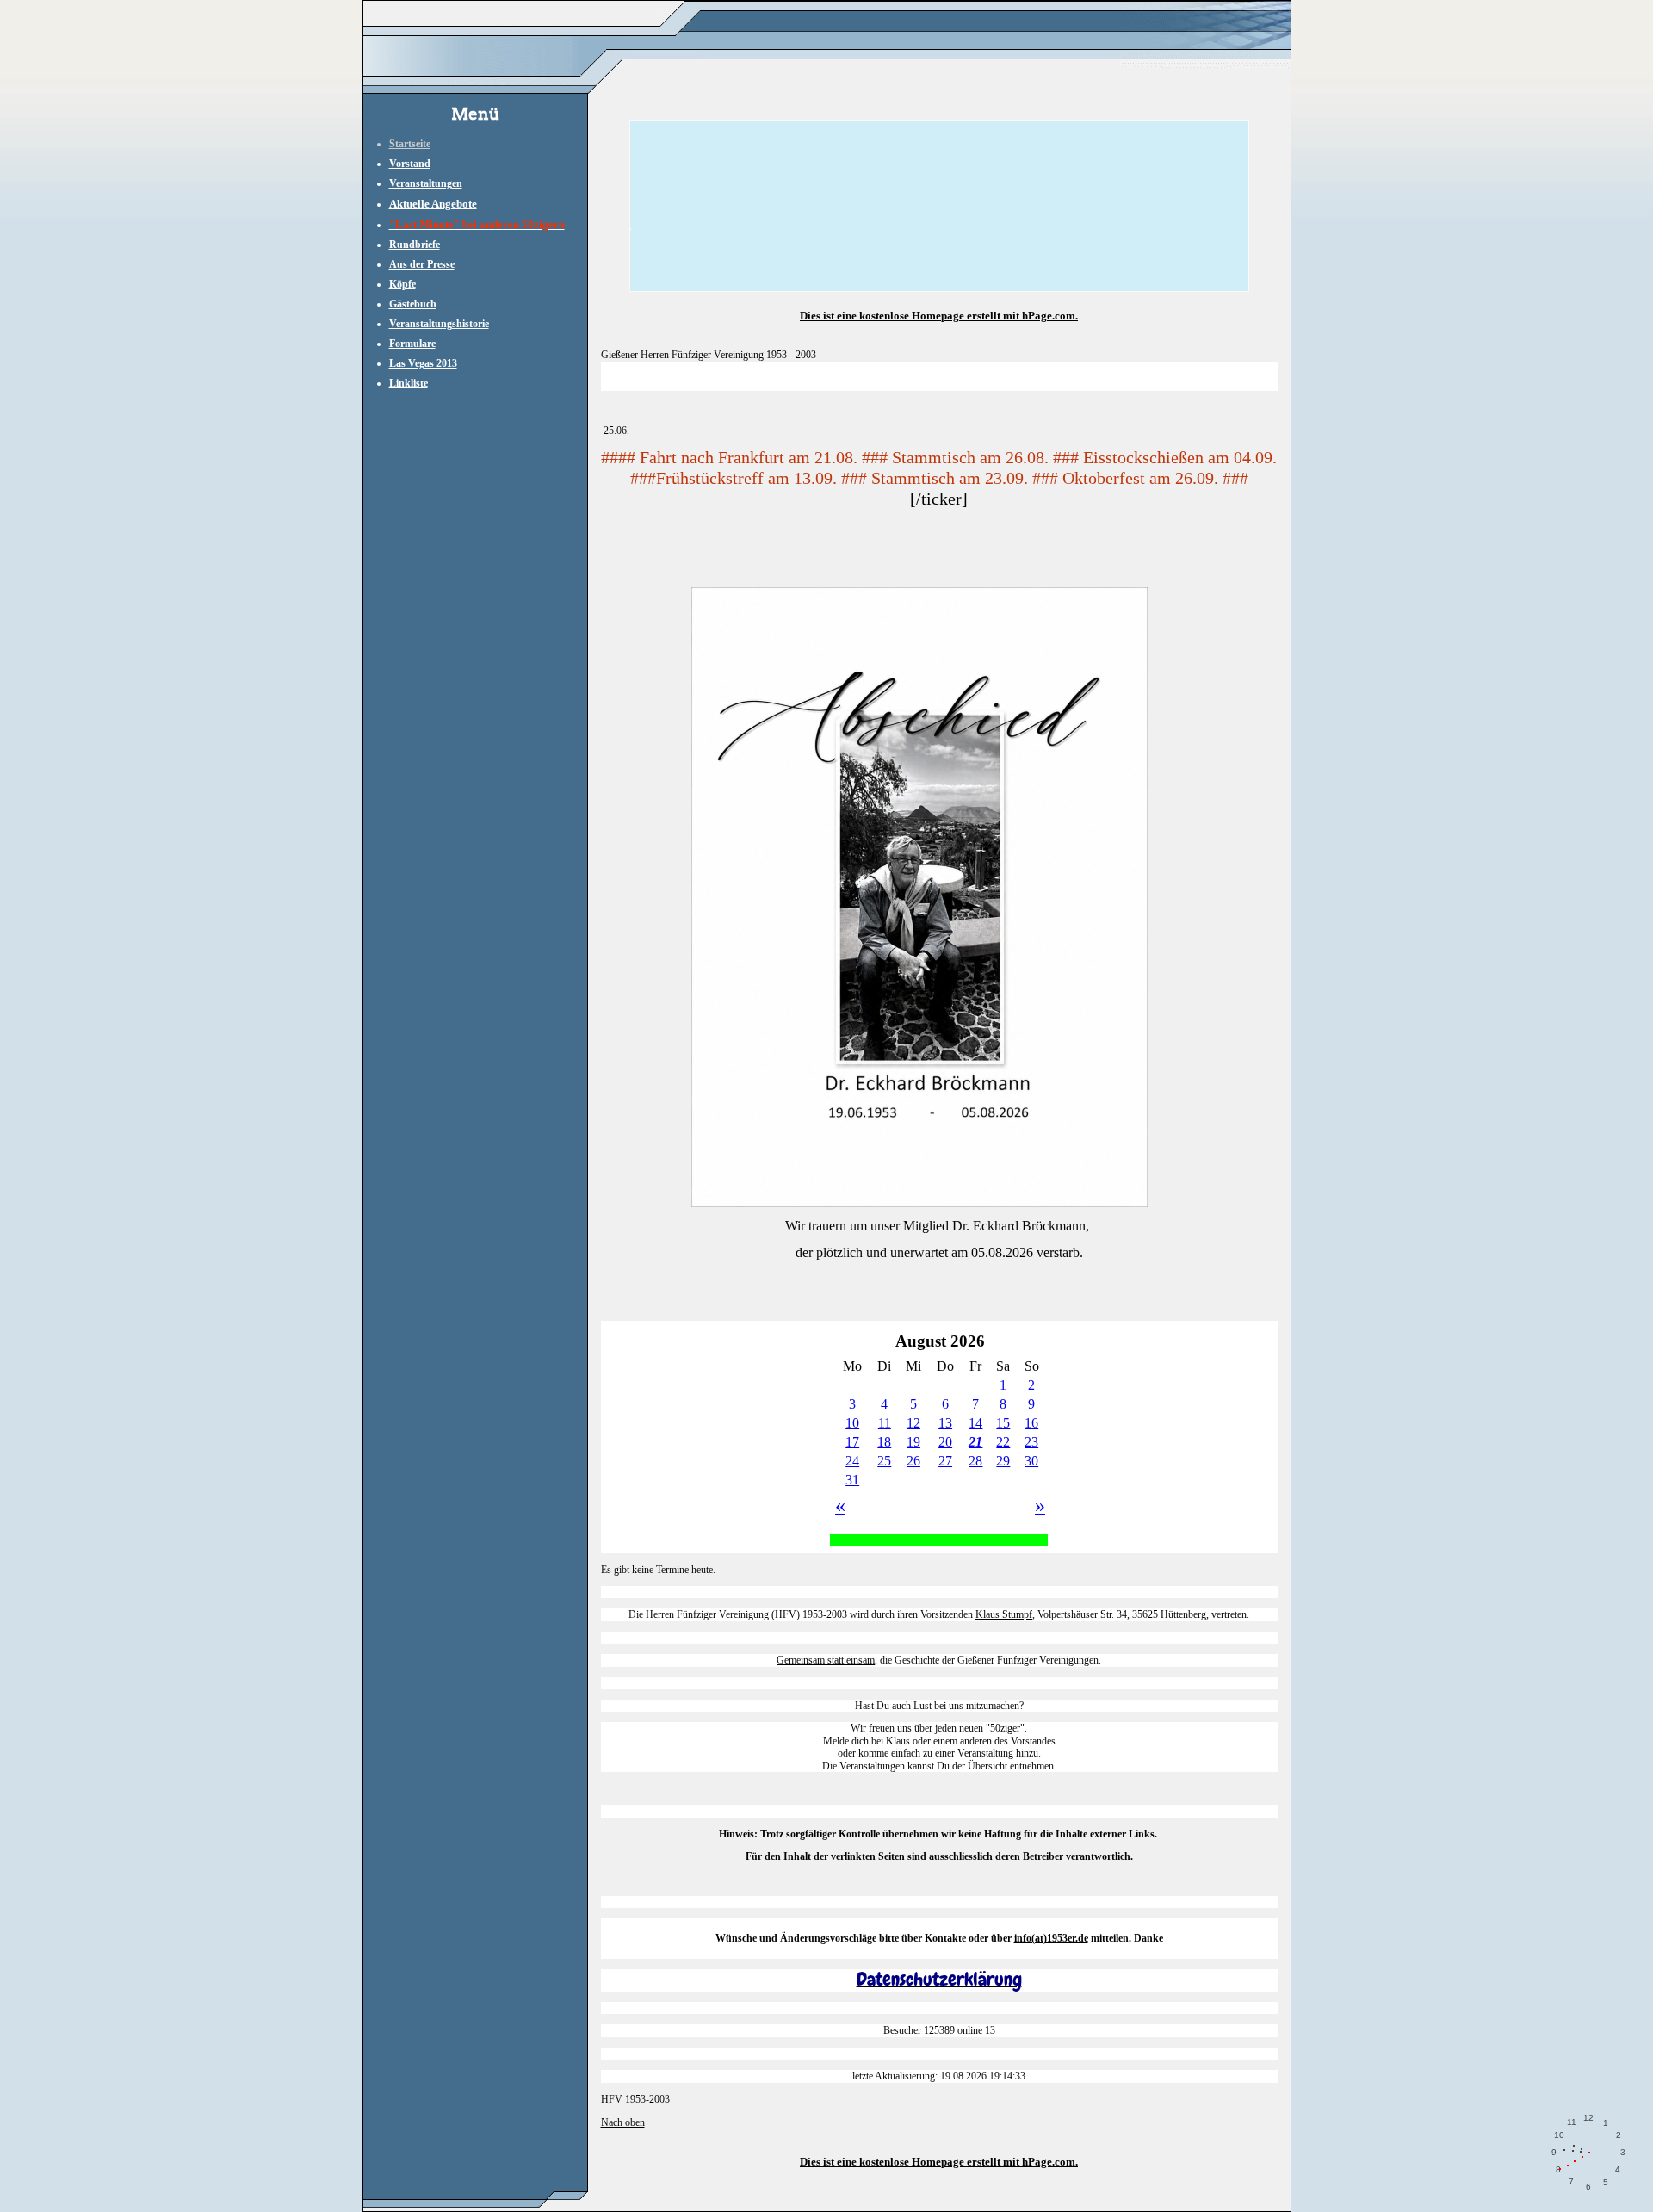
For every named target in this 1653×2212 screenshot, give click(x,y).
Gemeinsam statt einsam (826, 1660)
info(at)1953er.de (1051, 1938)
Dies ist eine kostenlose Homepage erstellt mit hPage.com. (939, 316)
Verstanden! (1562, 2184)
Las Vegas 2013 (423, 363)
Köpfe (402, 284)
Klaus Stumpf (1004, 1614)
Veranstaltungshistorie (439, 324)
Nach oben (623, 2122)
